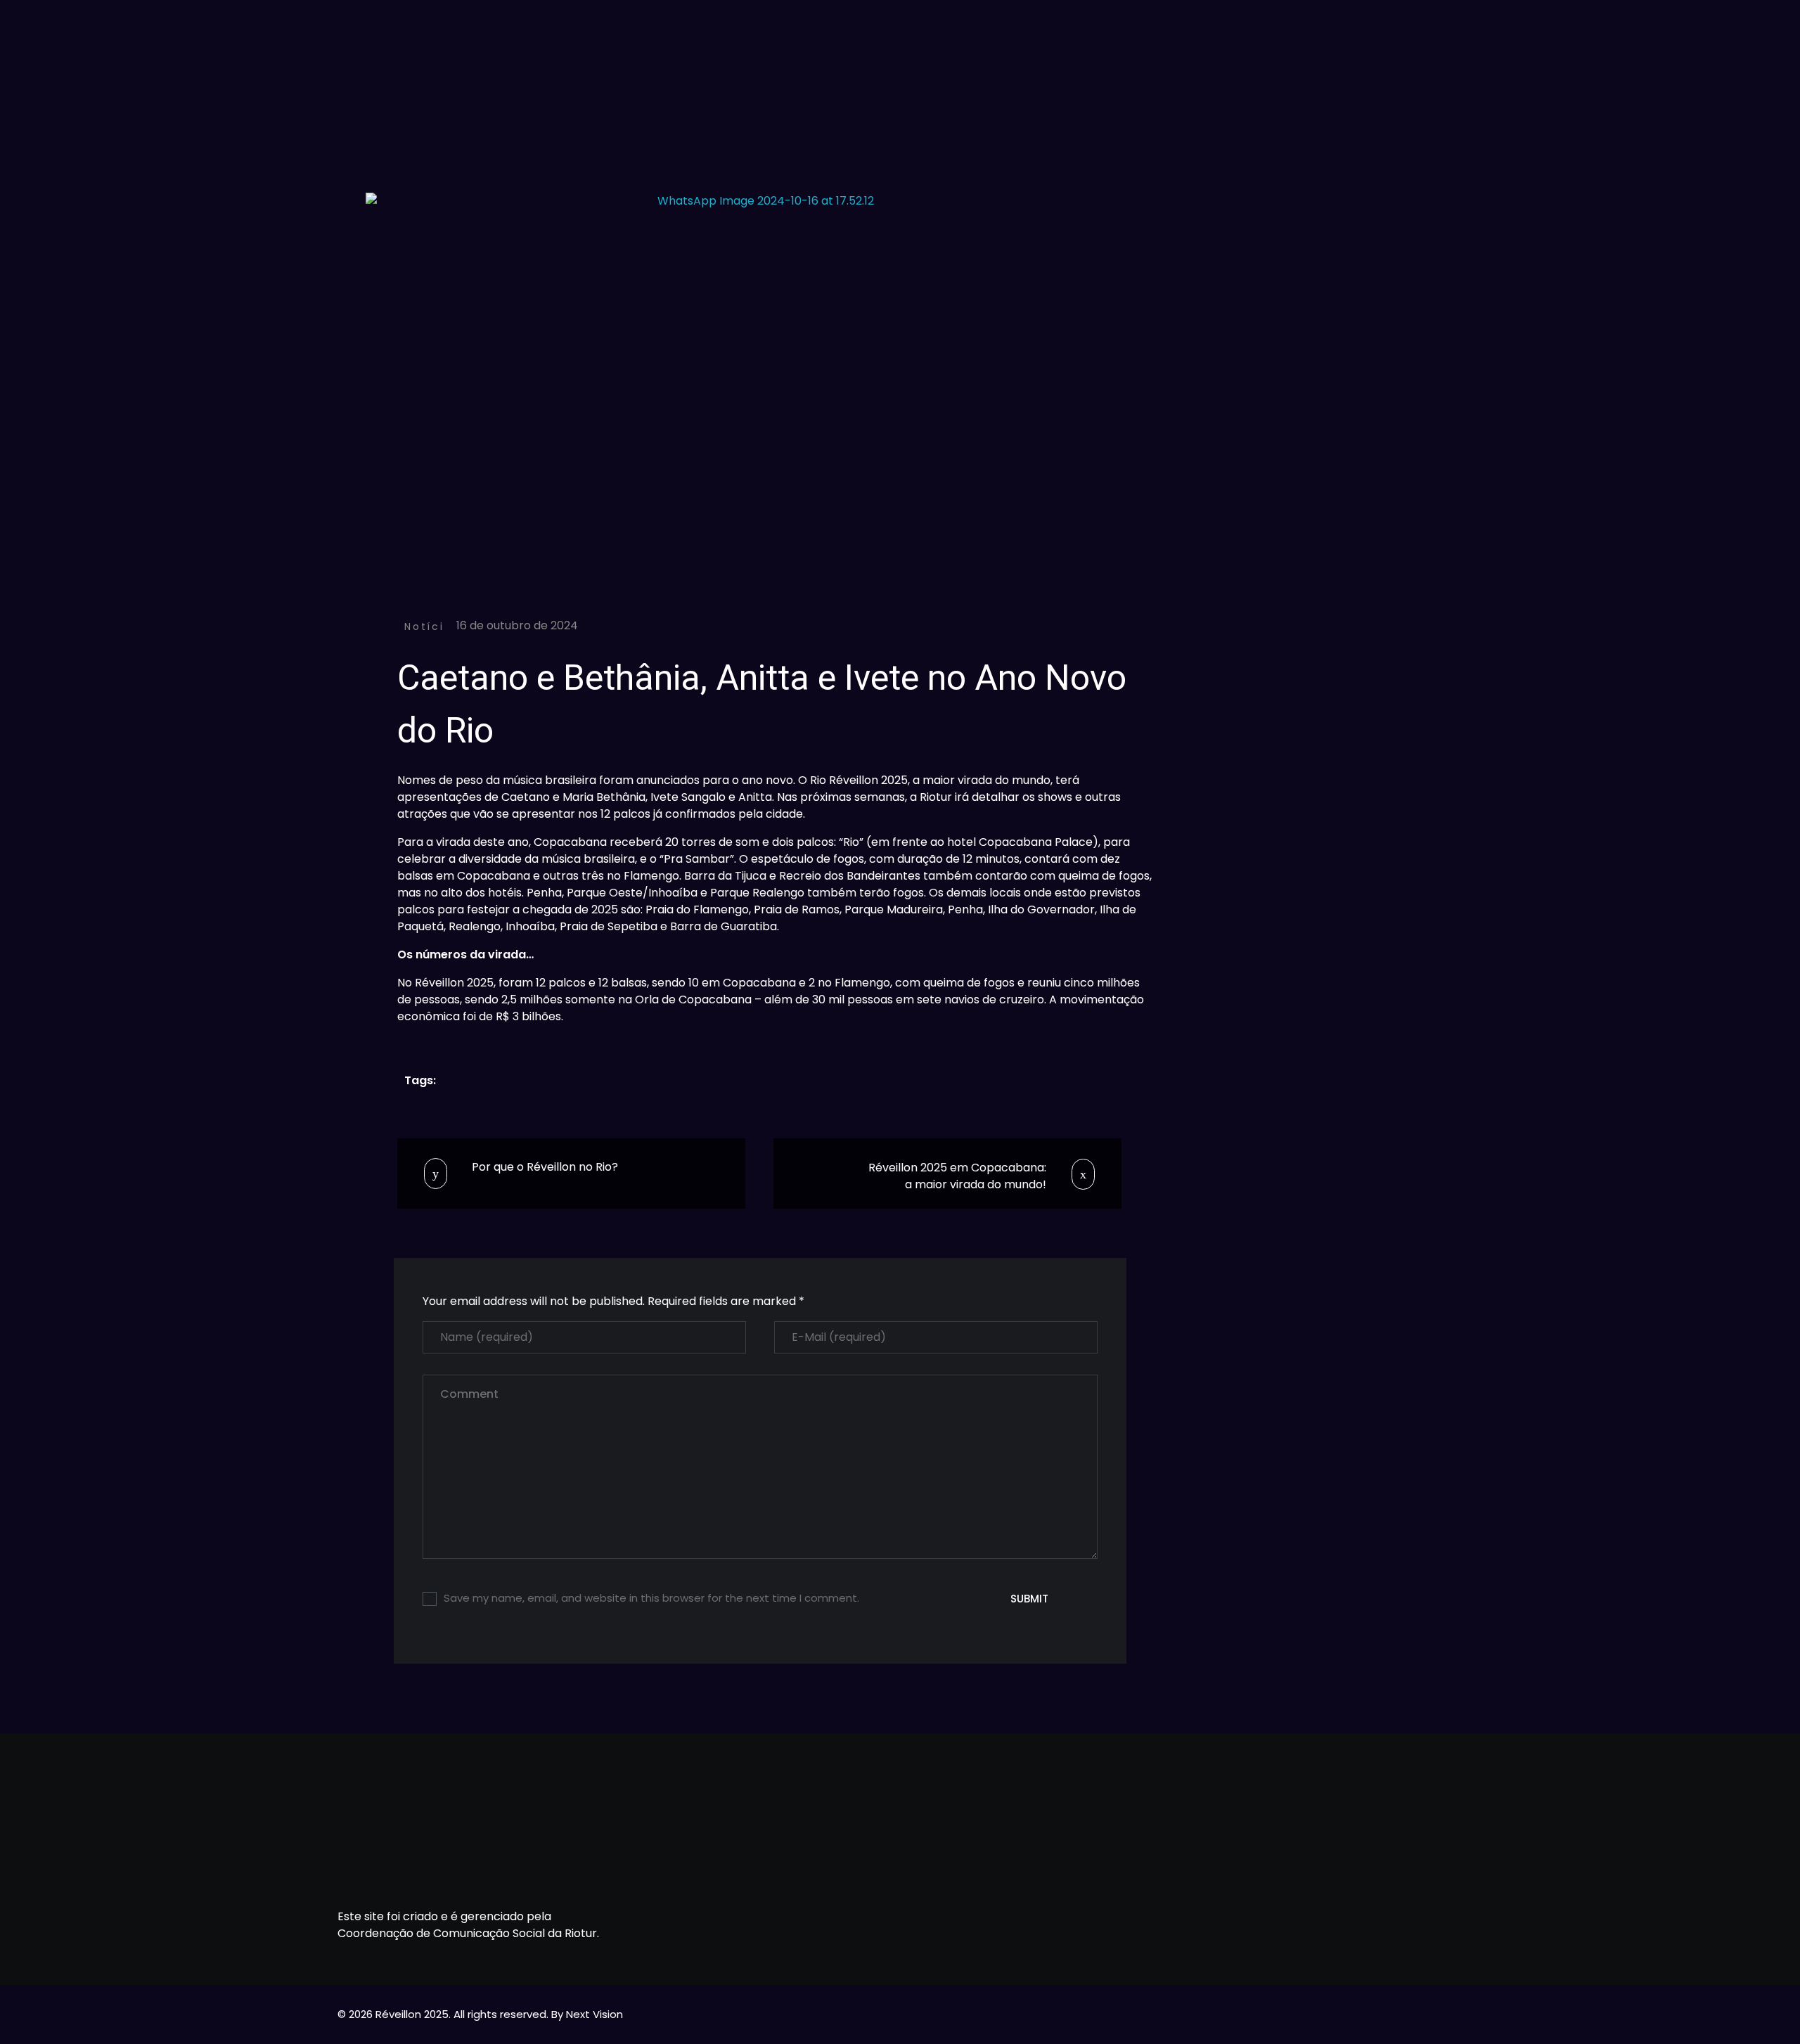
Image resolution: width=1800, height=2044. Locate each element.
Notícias (432, 626)
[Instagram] (1282, 1862)
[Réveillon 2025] (900, 58)
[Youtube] (1240, 1862)
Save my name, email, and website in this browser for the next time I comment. (651, 1598)
